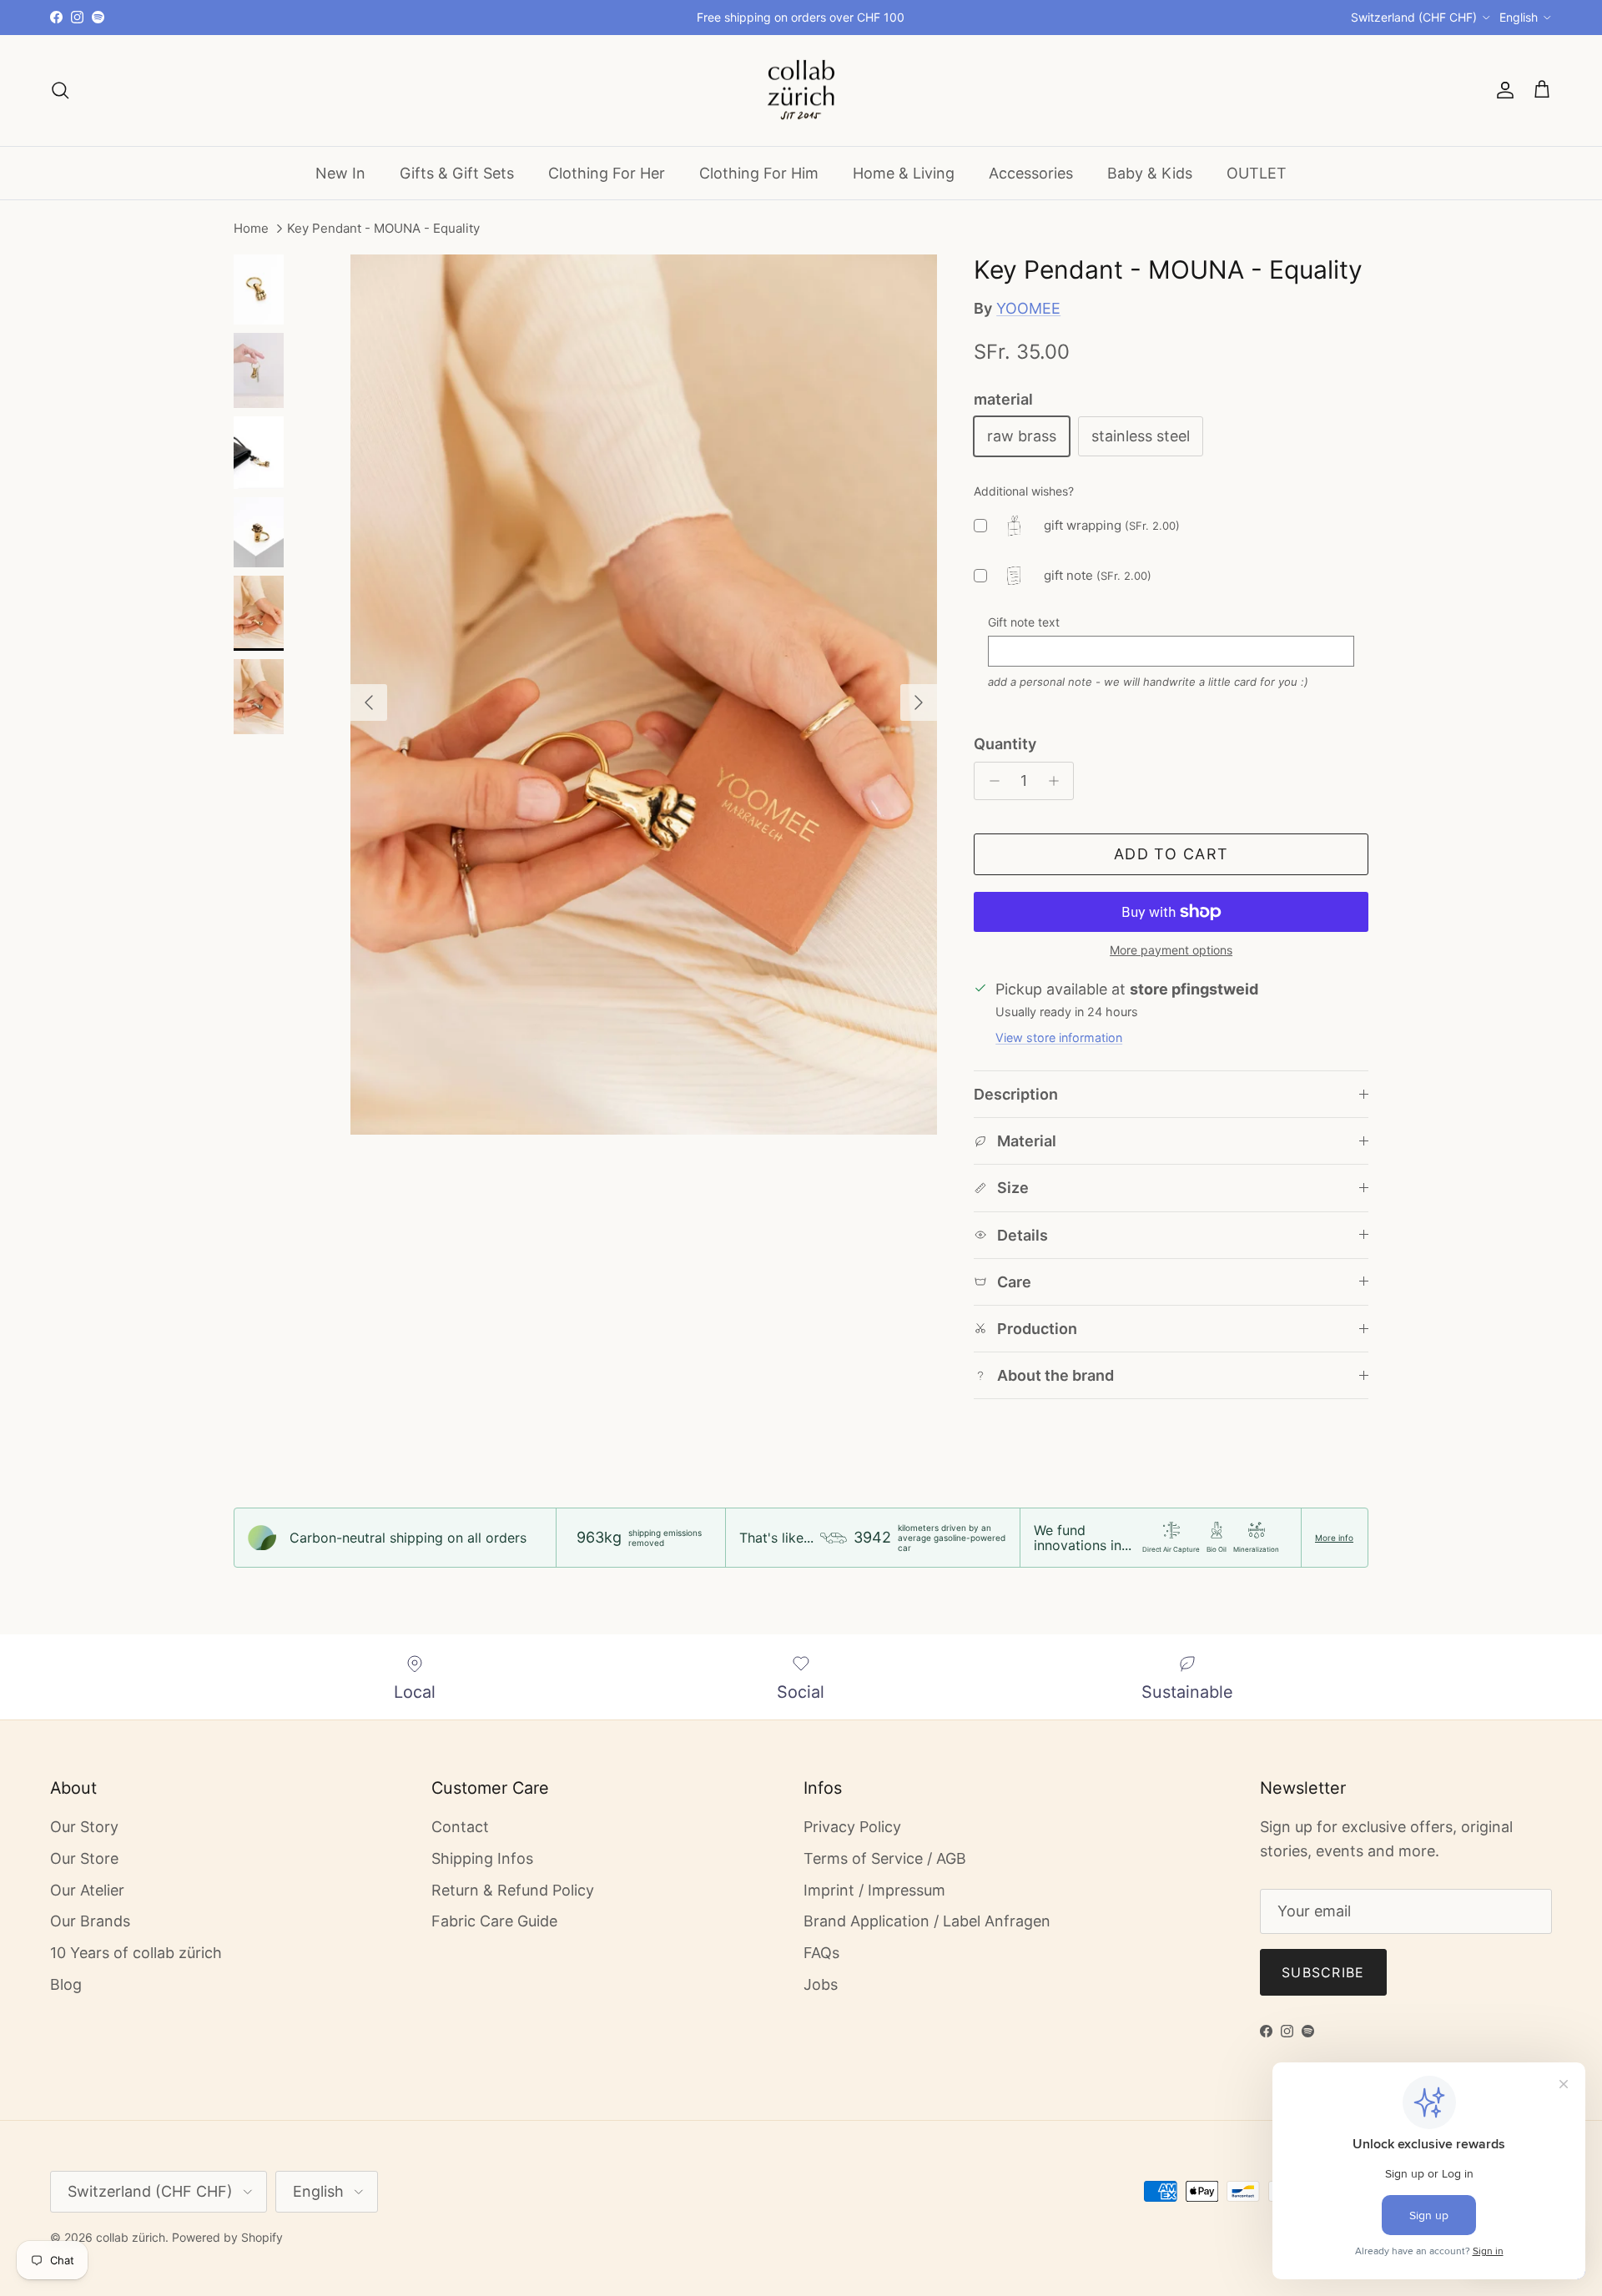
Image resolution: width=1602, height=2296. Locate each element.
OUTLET (1257, 172)
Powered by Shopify (227, 2237)
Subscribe (1323, 1972)
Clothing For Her (607, 172)
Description (1016, 1094)
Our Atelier (87, 1890)
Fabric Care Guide (494, 1921)
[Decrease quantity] (990, 781)
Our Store (84, 1858)
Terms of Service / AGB (885, 1858)
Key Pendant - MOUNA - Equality (383, 229)
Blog (66, 1984)
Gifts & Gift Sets (457, 172)
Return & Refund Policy (513, 1890)
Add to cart (1171, 854)
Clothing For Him (759, 172)
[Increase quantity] (1058, 781)
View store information (1059, 1037)
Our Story (84, 1827)
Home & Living (904, 172)
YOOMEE (1028, 308)
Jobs (821, 1984)
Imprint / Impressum (874, 1890)
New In (340, 172)
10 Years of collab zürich (136, 1953)
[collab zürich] (801, 91)
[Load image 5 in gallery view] (644, 695)
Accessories (1031, 172)
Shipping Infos (482, 1858)
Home (251, 229)
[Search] (60, 90)
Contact (460, 1827)
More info (1334, 1538)
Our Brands (90, 1921)
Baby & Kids (1150, 172)
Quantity (1005, 744)
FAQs (821, 1953)
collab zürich (131, 2237)
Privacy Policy (852, 1827)
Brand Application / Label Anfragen (927, 1921)
